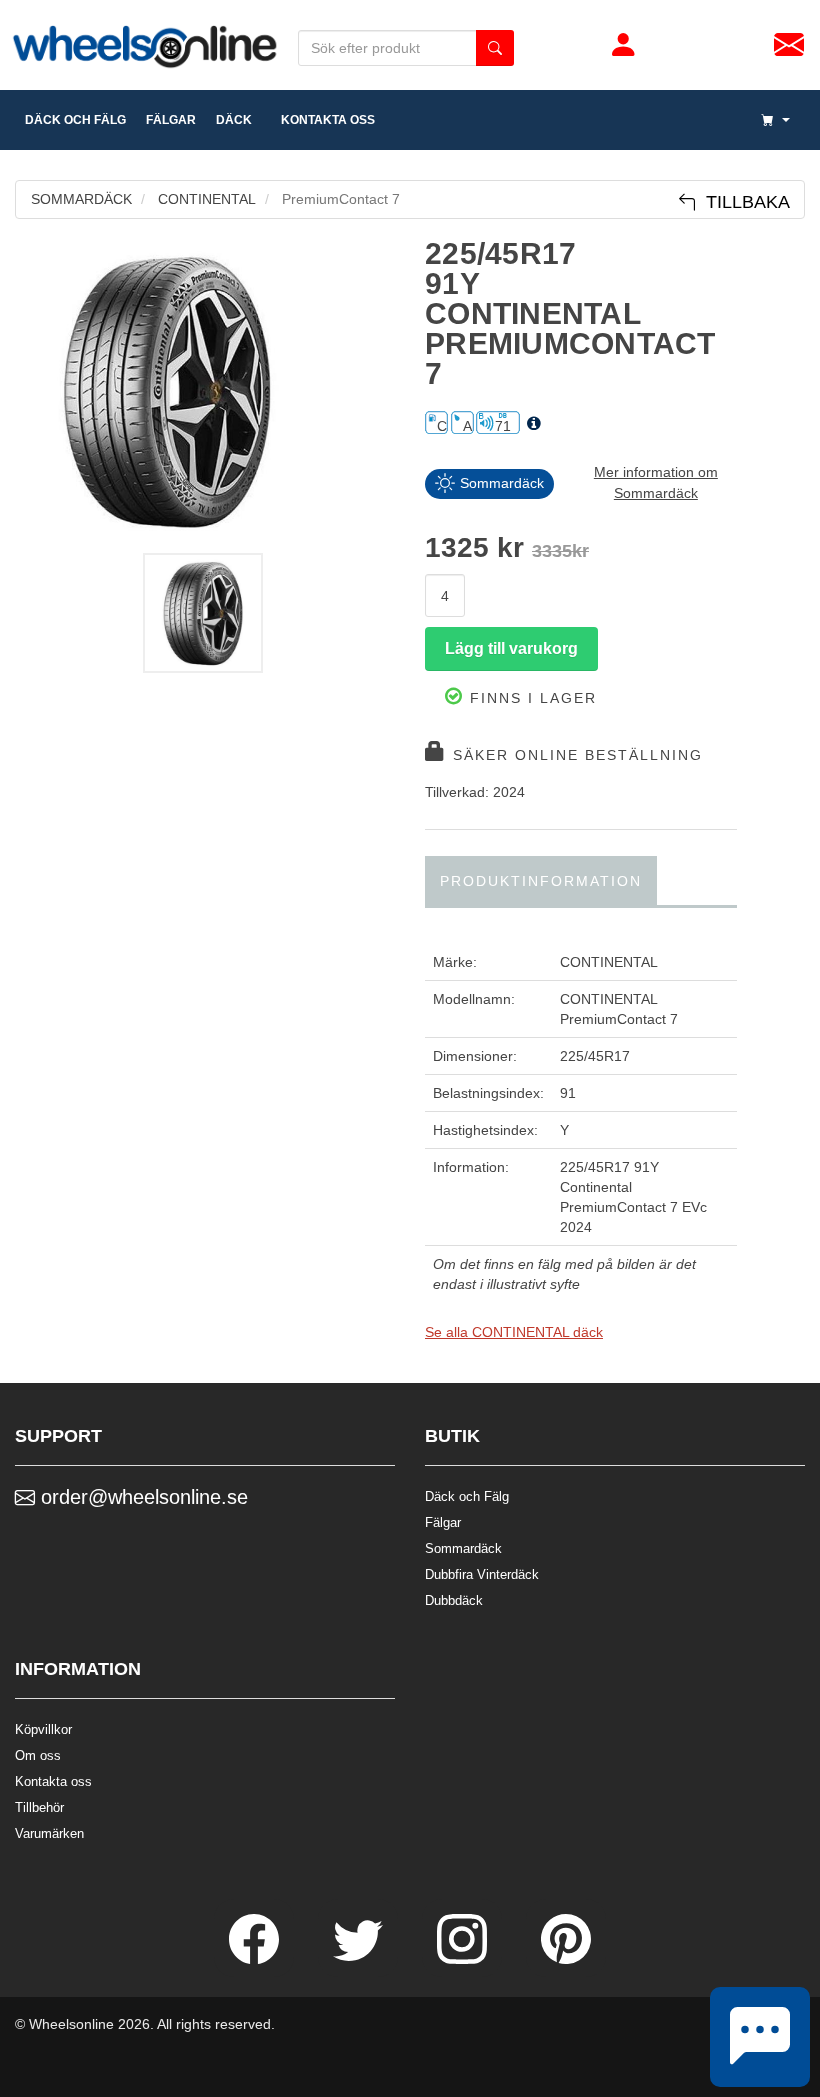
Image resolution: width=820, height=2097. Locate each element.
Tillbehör (39, 1807)
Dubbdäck (454, 1600)
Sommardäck (463, 1548)
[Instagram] (464, 1959)
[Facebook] (256, 1959)
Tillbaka (743, 202)
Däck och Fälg (467, 1496)
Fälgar (443, 1522)
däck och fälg (75, 120)
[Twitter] (360, 1959)
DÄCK (234, 120)
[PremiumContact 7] (205, 391)
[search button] (495, 48)
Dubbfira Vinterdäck (482, 1574)
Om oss (38, 1755)
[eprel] (534, 424)
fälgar (171, 120)
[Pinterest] (566, 1959)
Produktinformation (541, 881)
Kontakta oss (323, 120)
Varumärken (49, 1833)
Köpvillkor (43, 1729)
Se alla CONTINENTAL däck (514, 1332)
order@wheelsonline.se (141, 1497)
